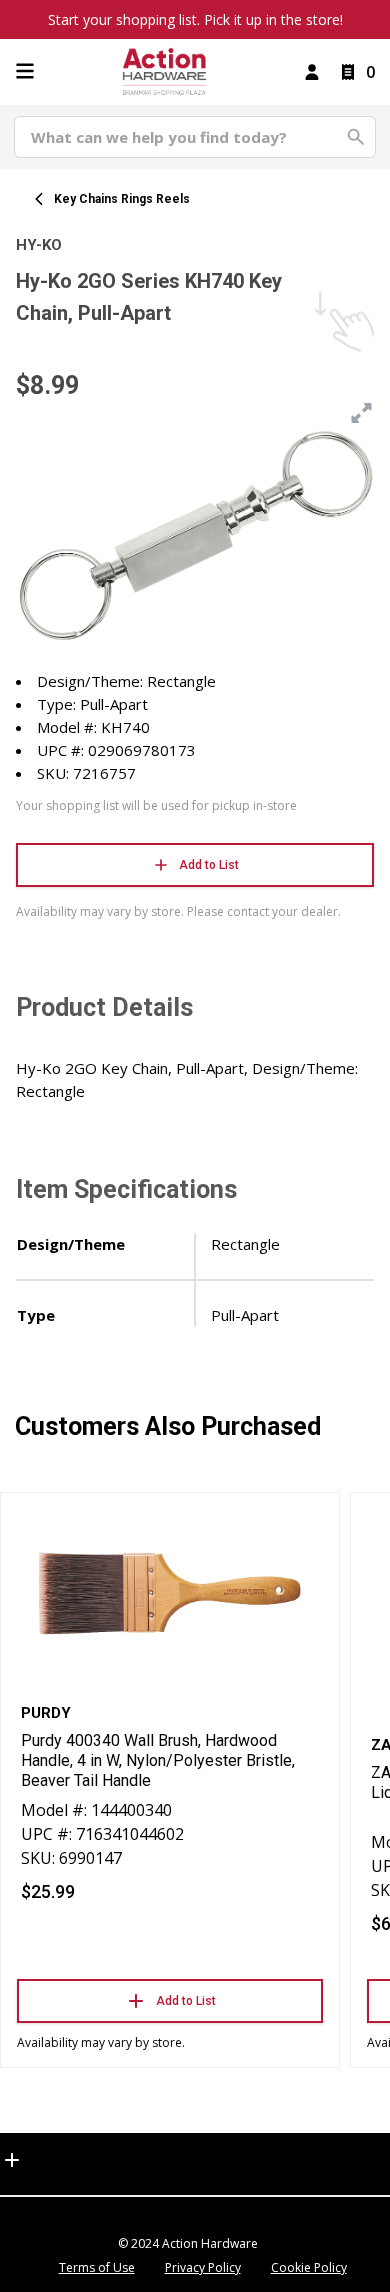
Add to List (209, 865)
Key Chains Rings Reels (122, 199)
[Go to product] (170, 1593)
